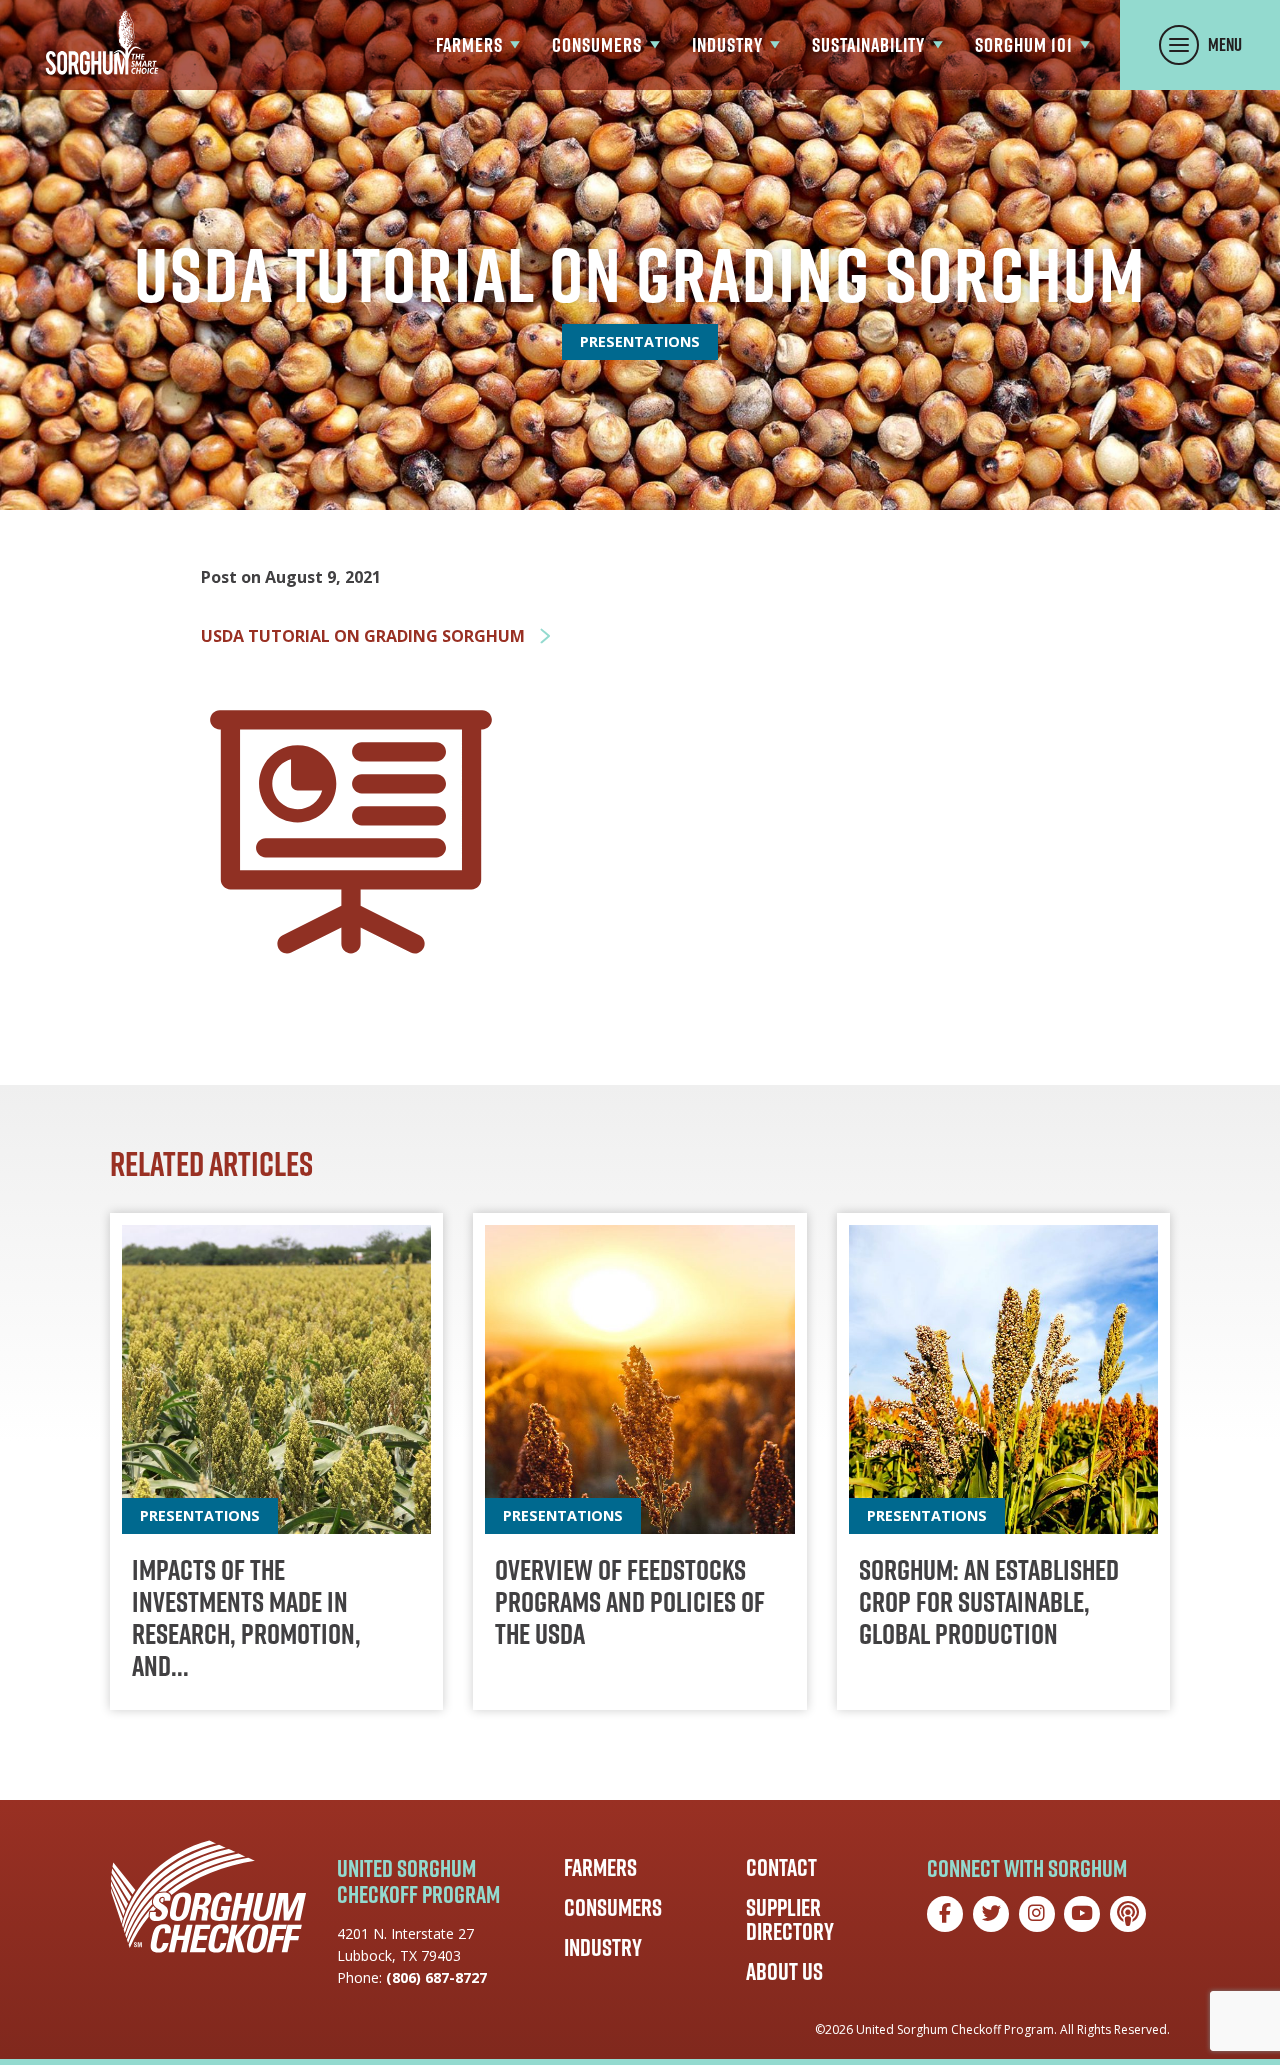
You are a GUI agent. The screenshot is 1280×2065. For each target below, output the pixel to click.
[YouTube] (1082, 1914)
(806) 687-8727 (436, 1977)
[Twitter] (991, 1914)
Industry (603, 1947)
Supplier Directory (790, 1919)
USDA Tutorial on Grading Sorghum (365, 636)
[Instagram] (1037, 1914)
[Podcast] (1128, 1914)
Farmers (600, 1867)
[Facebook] (945, 1914)
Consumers (613, 1907)
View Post (276, 1461)
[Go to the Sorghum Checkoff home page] (102, 42)
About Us (784, 1971)
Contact (781, 1867)
